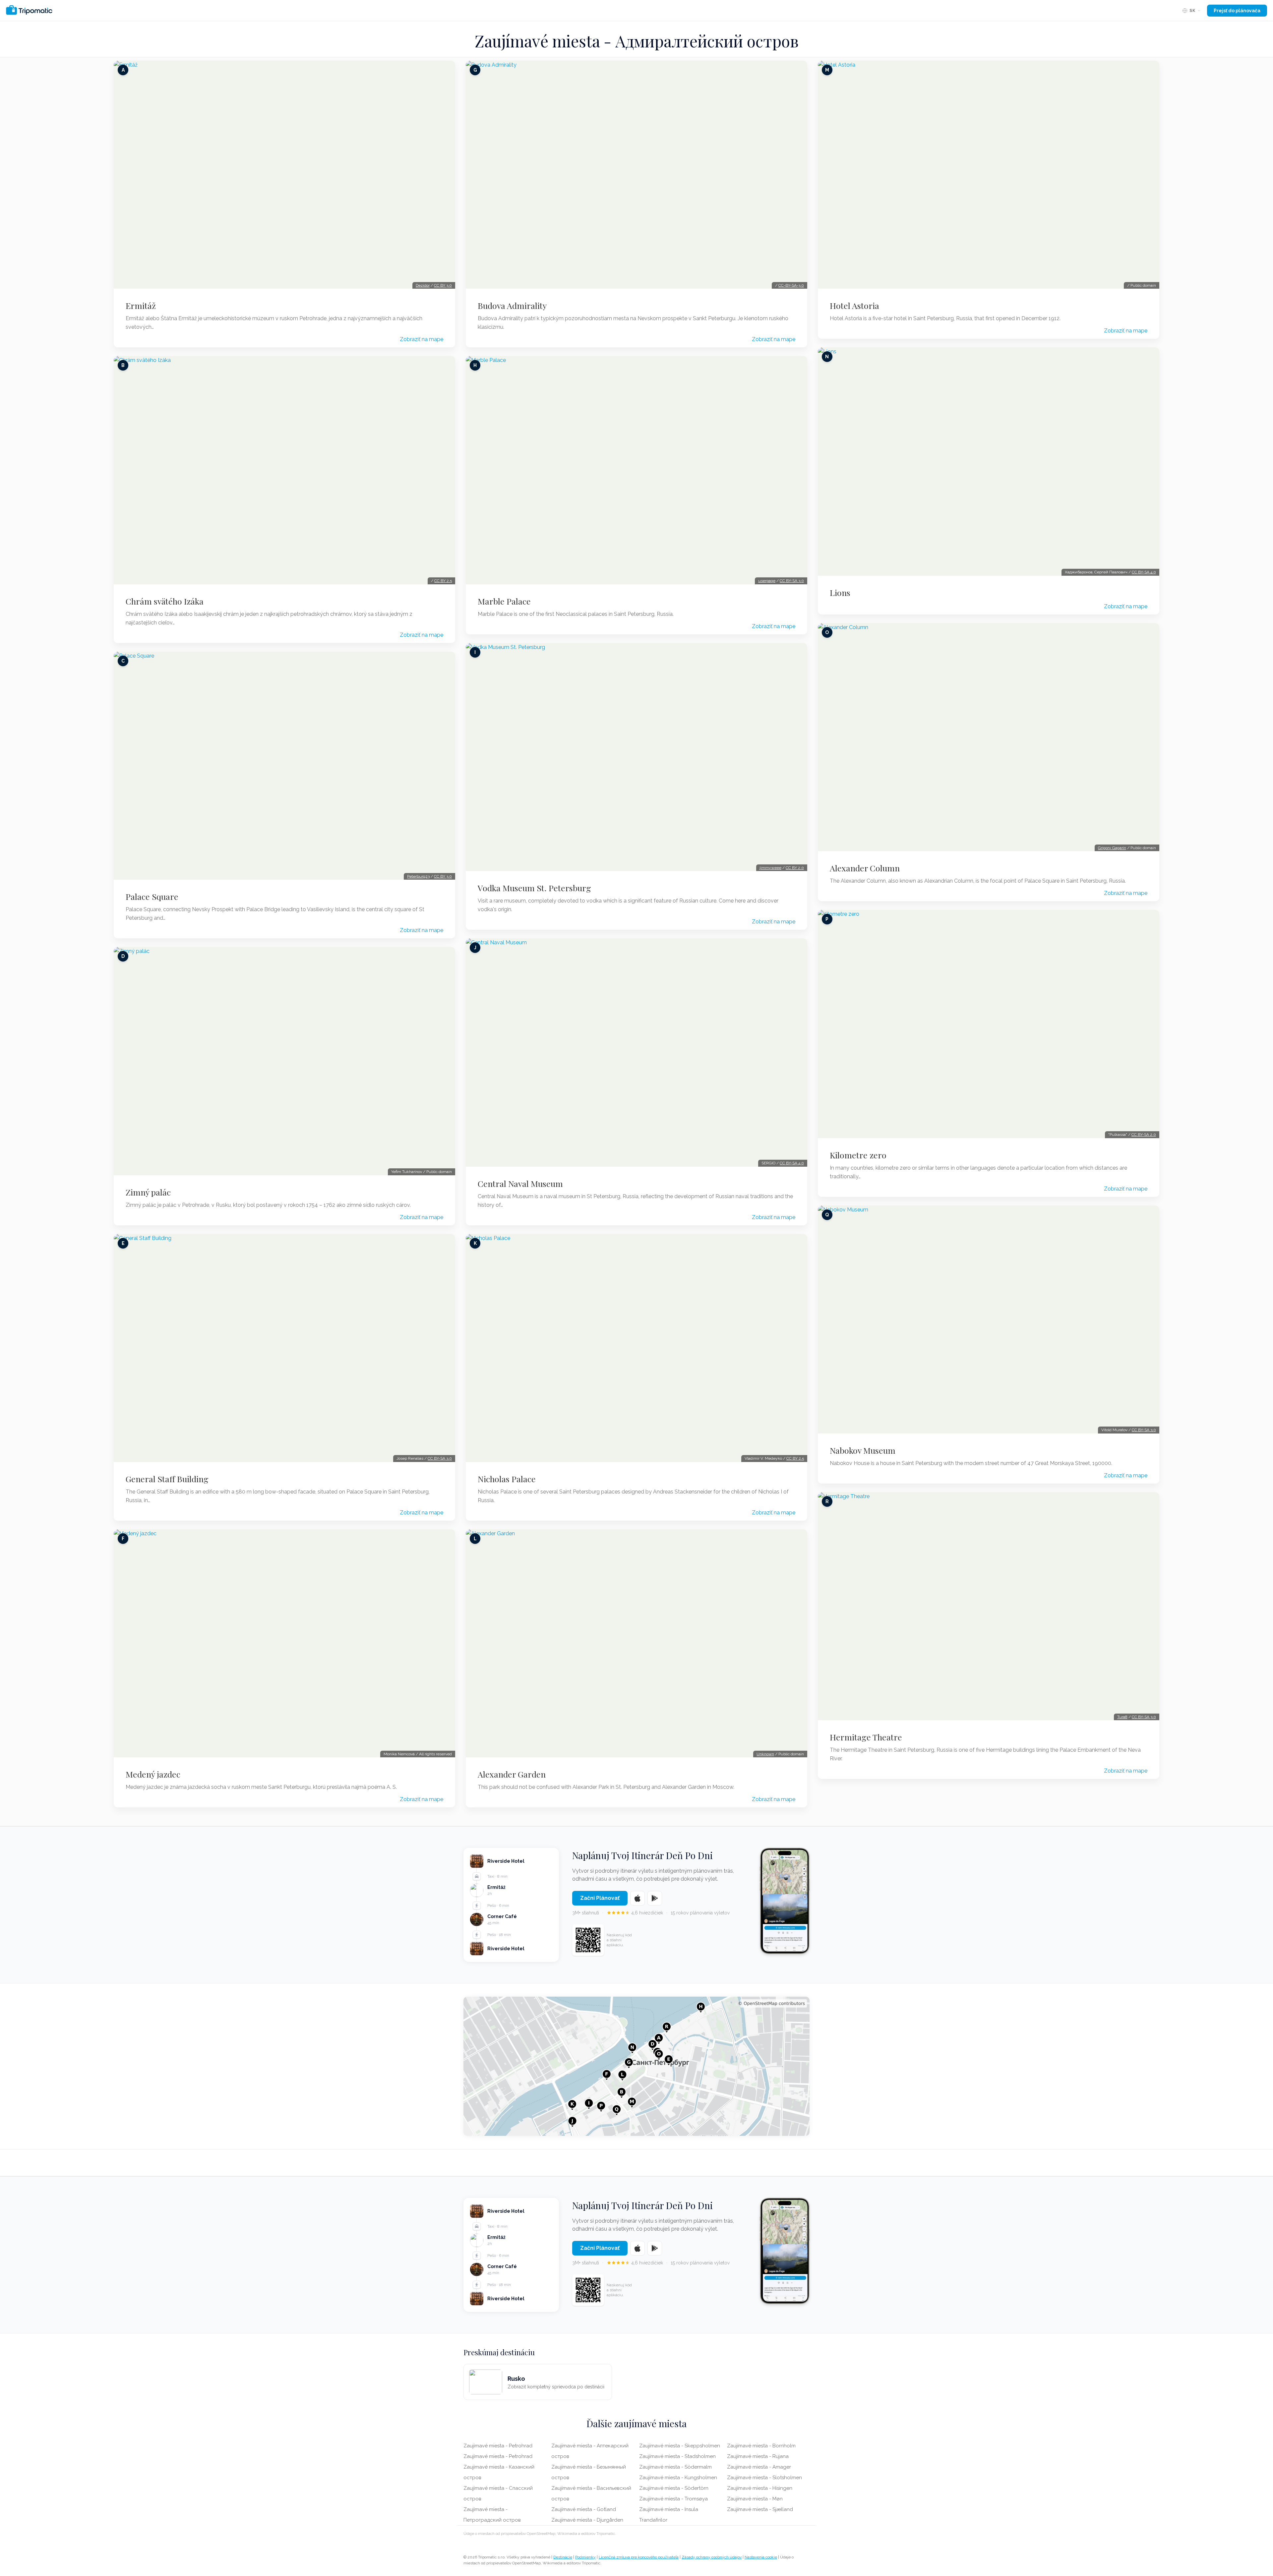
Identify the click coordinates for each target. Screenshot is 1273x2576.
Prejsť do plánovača (1237, 11)
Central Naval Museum (520, 1184)
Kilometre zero (858, 1155)
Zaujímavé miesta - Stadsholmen (677, 2456)
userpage (767, 581)
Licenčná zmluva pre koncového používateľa (639, 2557)
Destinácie (563, 2557)
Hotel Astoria (854, 306)
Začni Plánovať (600, 1898)
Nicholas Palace (507, 1479)
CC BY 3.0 (443, 285)
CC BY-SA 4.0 (792, 1163)
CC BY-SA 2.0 (1144, 1135)
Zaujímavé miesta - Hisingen (760, 2488)
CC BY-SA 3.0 (440, 1458)
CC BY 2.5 (443, 581)
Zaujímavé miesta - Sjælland (760, 2509)
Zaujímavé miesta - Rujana (758, 2456)
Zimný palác (148, 1192)
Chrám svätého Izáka (165, 601)
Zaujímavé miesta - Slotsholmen (764, 2478)
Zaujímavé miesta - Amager (759, 2467)
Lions (840, 593)
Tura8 (1122, 1717)
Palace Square (152, 897)
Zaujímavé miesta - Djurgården (587, 2520)
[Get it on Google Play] (655, 1898)
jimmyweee (770, 868)
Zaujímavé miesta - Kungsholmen (678, 2478)
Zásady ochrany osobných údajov (712, 2557)
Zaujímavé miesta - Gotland (584, 2509)
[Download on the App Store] (637, 1898)
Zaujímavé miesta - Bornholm (761, 2446)
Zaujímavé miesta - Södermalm (675, 2467)
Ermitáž (141, 306)
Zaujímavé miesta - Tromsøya (673, 2499)
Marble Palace (504, 601)
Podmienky (585, 2557)
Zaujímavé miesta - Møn (755, 2499)
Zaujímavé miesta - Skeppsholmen (680, 2446)
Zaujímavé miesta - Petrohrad (498, 2446)
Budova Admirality (512, 306)
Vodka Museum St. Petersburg (534, 888)
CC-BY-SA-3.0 (791, 285)
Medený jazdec (153, 1774)
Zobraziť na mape (422, 339)
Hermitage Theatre (866, 1737)
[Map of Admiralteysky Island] (636, 2066)
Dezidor (423, 285)
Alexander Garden (512, 1774)
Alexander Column (865, 868)
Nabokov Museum (863, 1450)
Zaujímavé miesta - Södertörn (674, 2488)
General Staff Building (167, 1479)
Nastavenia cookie (761, 2557)
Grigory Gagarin (1112, 848)
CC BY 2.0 (795, 868)
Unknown (765, 1754)
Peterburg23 (418, 876)
